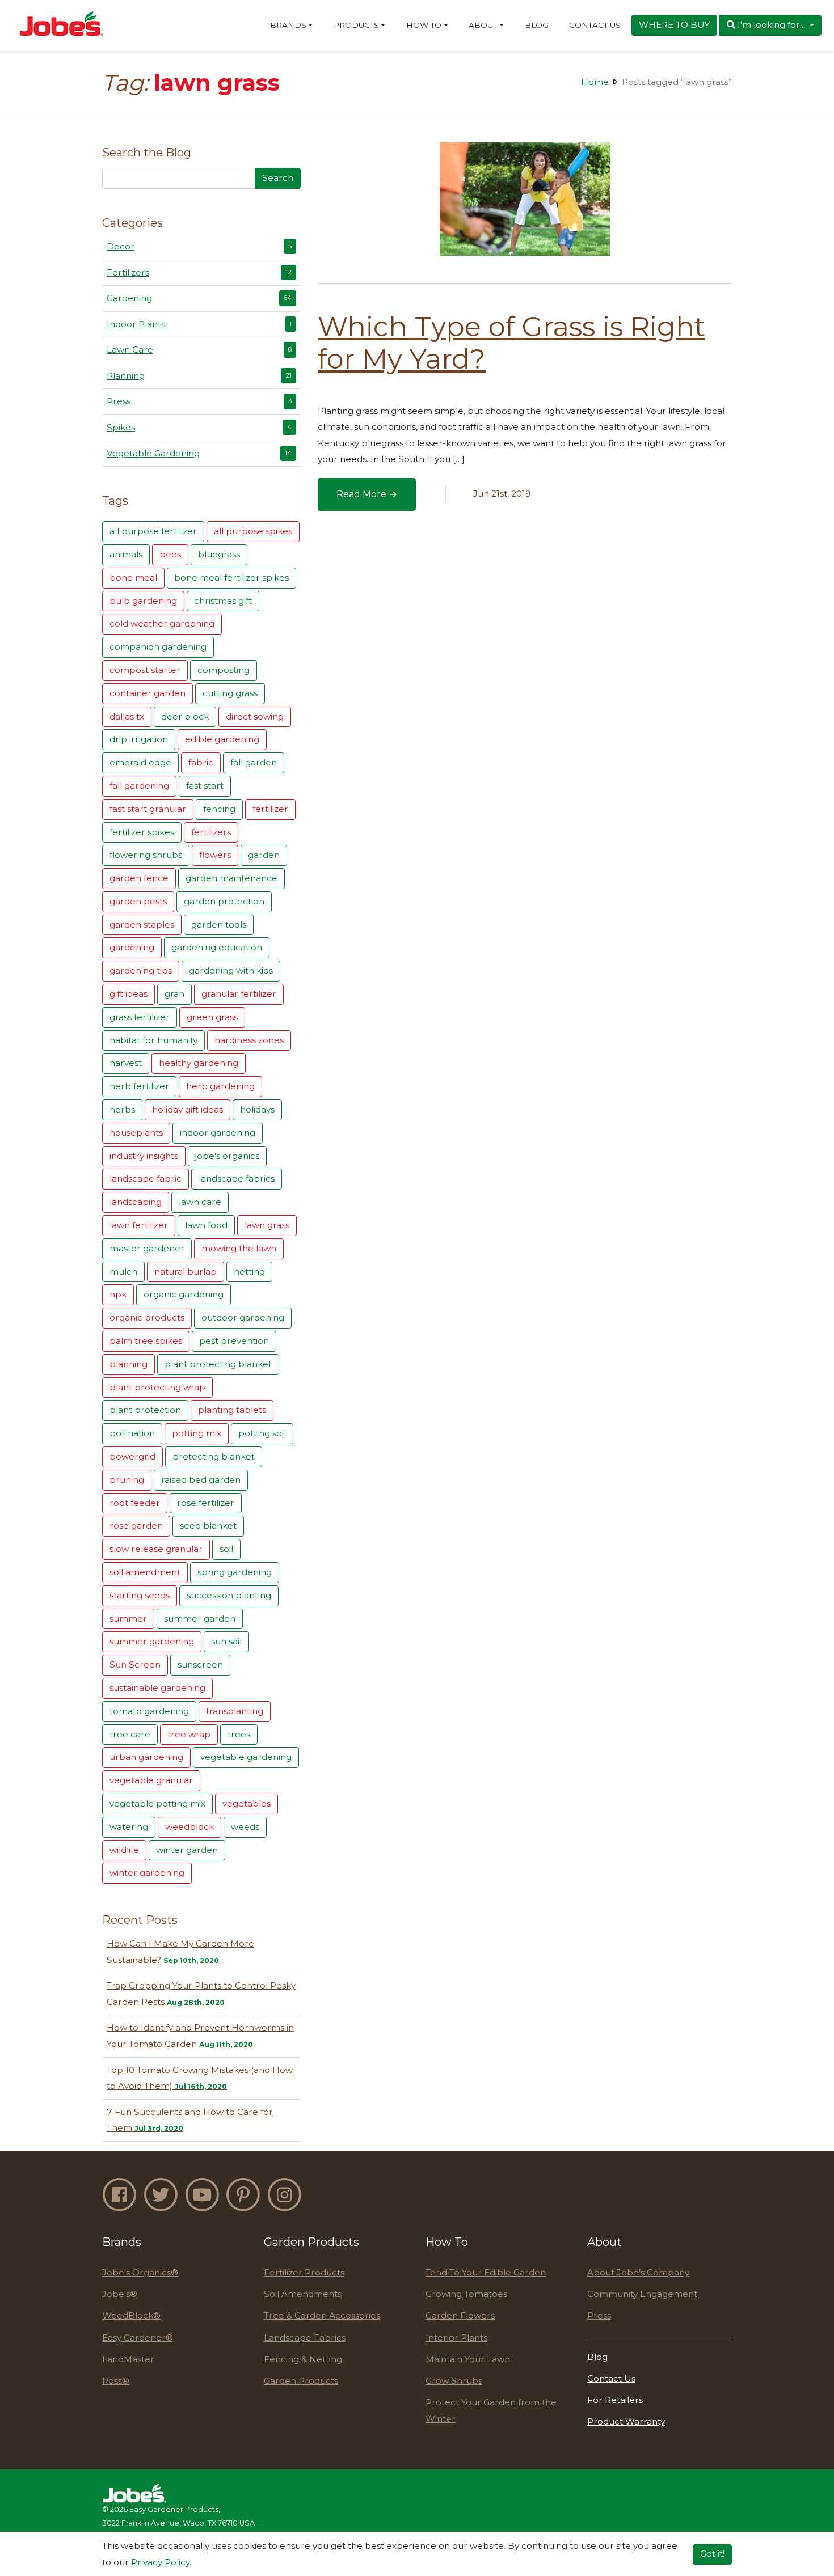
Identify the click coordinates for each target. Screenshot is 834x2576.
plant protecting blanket (218, 1364)
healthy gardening (199, 1063)
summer (128, 1619)
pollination (132, 1433)
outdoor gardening (243, 1317)
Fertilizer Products (304, 2272)
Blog (537, 25)
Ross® (116, 2381)
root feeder (135, 1503)
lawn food (206, 1225)
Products (356, 25)
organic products (147, 1317)
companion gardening (158, 647)
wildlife (124, 1850)
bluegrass (219, 554)
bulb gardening (143, 601)
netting (249, 1272)
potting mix (197, 1433)
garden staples (142, 925)
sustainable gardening (157, 1688)
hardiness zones (249, 1040)
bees (170, 554)
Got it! (712, 2554)
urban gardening (146, 1757)
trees (239, 1734)
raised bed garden (201, 1480)
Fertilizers (199, 272)
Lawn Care (199, 350)
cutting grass (230, 693)
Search (278, 178)
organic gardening (184, 1294)
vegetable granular (151, 1780)
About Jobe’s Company (638, 2272)
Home (595, 82)
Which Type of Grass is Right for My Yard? (511, 343)
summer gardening (152, 1641)
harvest (126, 1063)
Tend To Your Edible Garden (486, 2272)
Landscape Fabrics (305, 2338)
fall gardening (139, 786)
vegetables (247, 1803)
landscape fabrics (237, 1179)
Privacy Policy (160, 2562)
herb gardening (220, 1086)
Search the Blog (147, 153)
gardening (132, 947)
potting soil (262, 1433)
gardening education (217, 947)
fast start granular (148, 809)
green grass (212, 1017)
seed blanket (208, 1526)
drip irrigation (139, 739)
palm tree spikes (146, 1341)
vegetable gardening (246, 1757)
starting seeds (140, 1595)
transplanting (235, 1711)
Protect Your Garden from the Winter (491, 2410)
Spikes (199, 427)
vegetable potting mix (157, 1803)
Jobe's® (120, 2294)
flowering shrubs (146, 855)
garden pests (138, 901)
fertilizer (270, 809)
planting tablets (232, 1410)
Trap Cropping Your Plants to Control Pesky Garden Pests (201, 1994)
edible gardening (222, 739)
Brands (288, 25)
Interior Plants (456, 2338)
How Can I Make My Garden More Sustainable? (180, 1952)
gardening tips (141, 970)
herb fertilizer (139, 1086)
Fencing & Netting (303, 2359)
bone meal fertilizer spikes (231, 578)
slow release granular (156, 1549)
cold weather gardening (162, 623)
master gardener (147, 1248)
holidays (257, 1109)
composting (224, 670)
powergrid (132, 1456)
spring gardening (235, 1572)
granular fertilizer (239, 994)
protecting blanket (214, 1456)
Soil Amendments (303, 2294)
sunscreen (200, 1665)
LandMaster (128, 2359)
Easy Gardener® (138, 2338)
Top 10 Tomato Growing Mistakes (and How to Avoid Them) (200, 2078)
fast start (205, 786)
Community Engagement (642, 2294)
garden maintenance (231, 878)
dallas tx (127, 716)
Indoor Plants (199, 324)
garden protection (224, 901)
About (483, 25)
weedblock (189, 1827)
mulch (123, 1272)
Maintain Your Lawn (468, 2359)
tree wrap (189, 1734)
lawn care (200, 1202)
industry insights (144, 1156)
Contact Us (595, 25)
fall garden (254, 762)
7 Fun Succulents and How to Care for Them (190, 2120)
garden (264, 855)
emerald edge (140, 762)
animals (126, 554)
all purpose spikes (253, 531)
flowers (215, 855)
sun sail (226, 1641)
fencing (219, 809)
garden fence (139, 878)
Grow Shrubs (454, 2381)
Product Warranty (626, 2421)
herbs (122, 1109)
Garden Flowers (460, 2315)
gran (174, 994)
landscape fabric (146, 1179)
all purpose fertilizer (153, 531)
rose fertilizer (206, 1503)
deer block (185, 716)
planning (129, 1364)
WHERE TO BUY (674, 25)
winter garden (187, 1850)
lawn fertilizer (139, 1225)
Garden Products (301, 2381)
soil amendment (145, 1572)
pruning (127, 1480)
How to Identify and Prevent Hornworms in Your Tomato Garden (200, 2036)
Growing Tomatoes (466, 2294)
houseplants (136, 1133)
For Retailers (615, 2400)
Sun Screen (135, 1665)
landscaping (136, 1202)
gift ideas (129, 994)
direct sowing (255, 716)
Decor (199, 246)
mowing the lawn (239, 1248)
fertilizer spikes (142, 832)
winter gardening (147, 1873)
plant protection (145, 1410)
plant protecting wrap (157, 1387)
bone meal (133, 578)
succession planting (229, 1595)
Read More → (376, 498)
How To (424, 25)
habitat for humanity (153, 1040)
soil (226, 1549)
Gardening (199, 298)
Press (199, 401)
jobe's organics (227, 1156)
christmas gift (223, 601)
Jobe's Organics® (140, 2272)
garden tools (219, 925)
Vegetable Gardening (199, 453)
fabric (201, 762)
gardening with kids (231, 970)
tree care (130, 1734)
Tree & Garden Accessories (322, 2315)
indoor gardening (218, 1133)
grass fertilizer (140, 1017)
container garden (148, 693)
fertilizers (211, 832)
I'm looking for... (771, 25)
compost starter (145, 670)
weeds (245, 1827)
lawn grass (267, 1225)
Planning (199, 376)
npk (118, 1294)
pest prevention (234, 1341)
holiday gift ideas (188, 1109)
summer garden (200, 1619)
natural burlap (186, 1272)
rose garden (136, 1526)
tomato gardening (149, 1711)
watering (129, 1827)
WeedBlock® (131, 2315)
